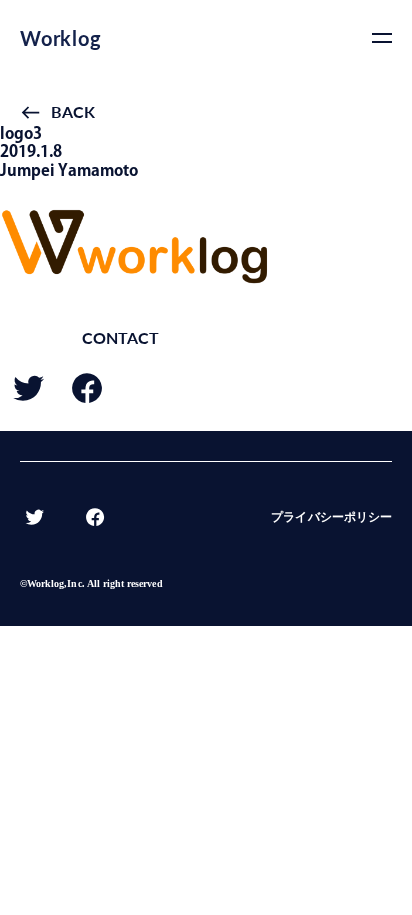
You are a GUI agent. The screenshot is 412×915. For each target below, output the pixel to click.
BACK (73, 111)
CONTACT (120, 337)
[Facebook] (87, 397)
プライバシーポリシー (331, 517)
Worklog (61, 38)
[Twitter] (29, 397)
